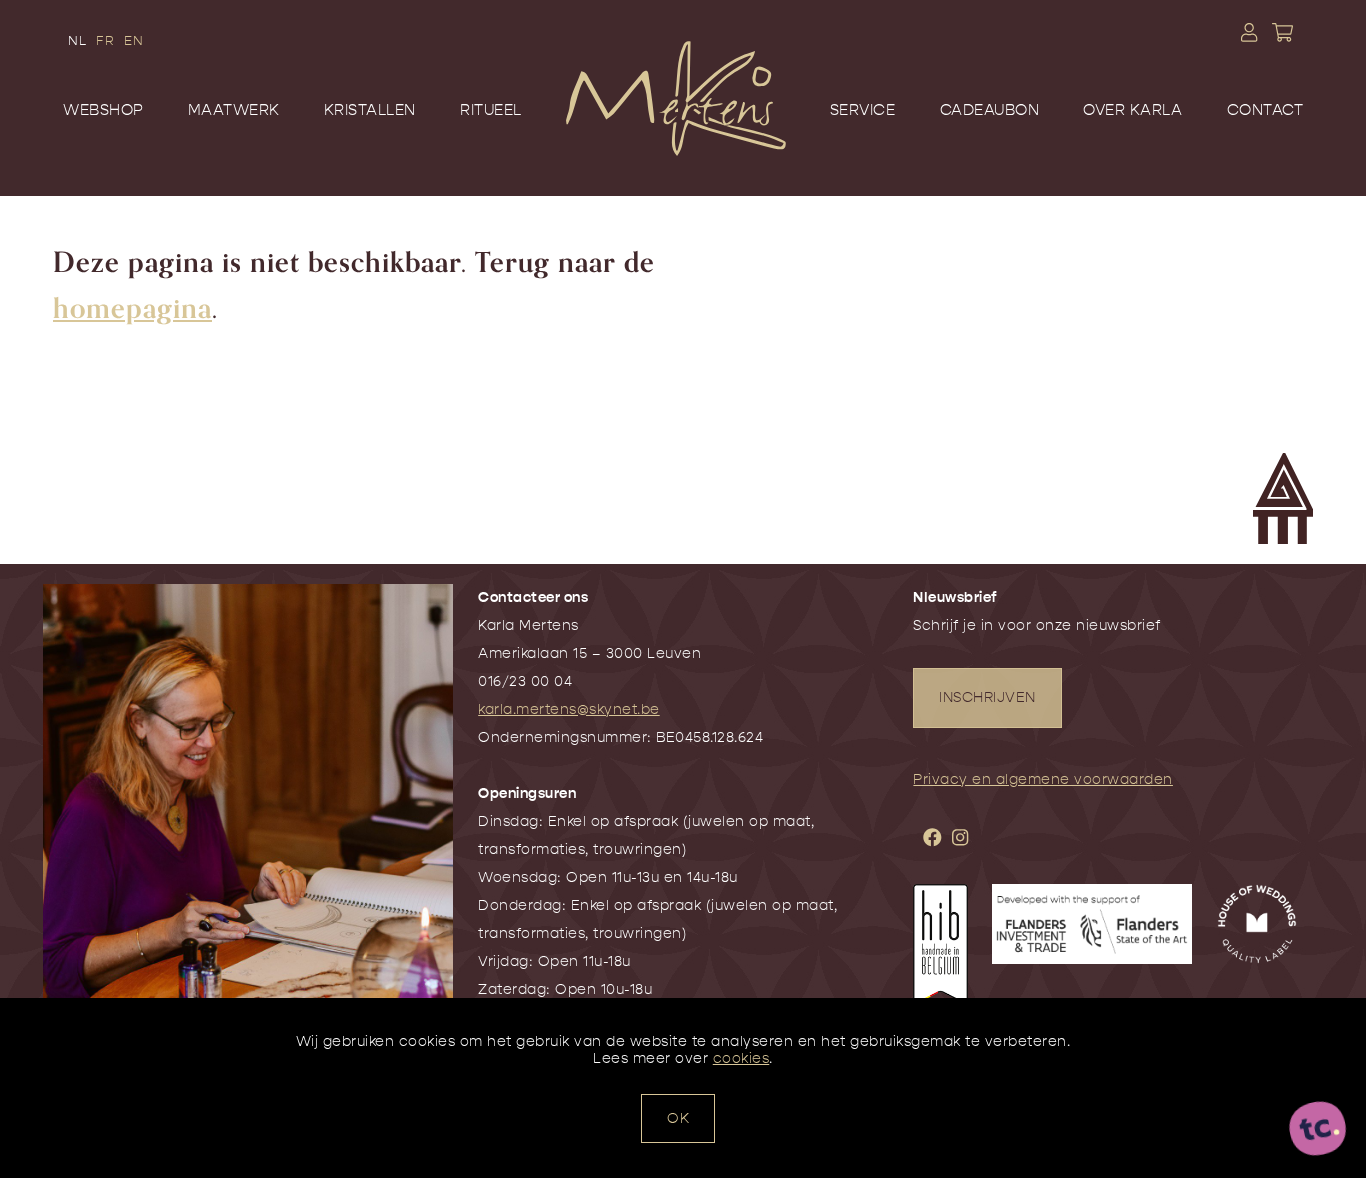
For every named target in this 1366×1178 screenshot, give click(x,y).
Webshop (103, 110)
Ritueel (491, 110)
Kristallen (370, 110)
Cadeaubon (990, 110)
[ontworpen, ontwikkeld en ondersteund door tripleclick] (1318, 1129)
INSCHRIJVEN (987, 697)
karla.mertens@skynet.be (569, 709)
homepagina (132, 309)
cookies (741, 1058)
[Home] (676, 128)
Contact (1265, 110)
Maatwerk (234, 110)
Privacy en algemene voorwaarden (1043, 779)
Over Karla (1132, 110)
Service (863, 110)
